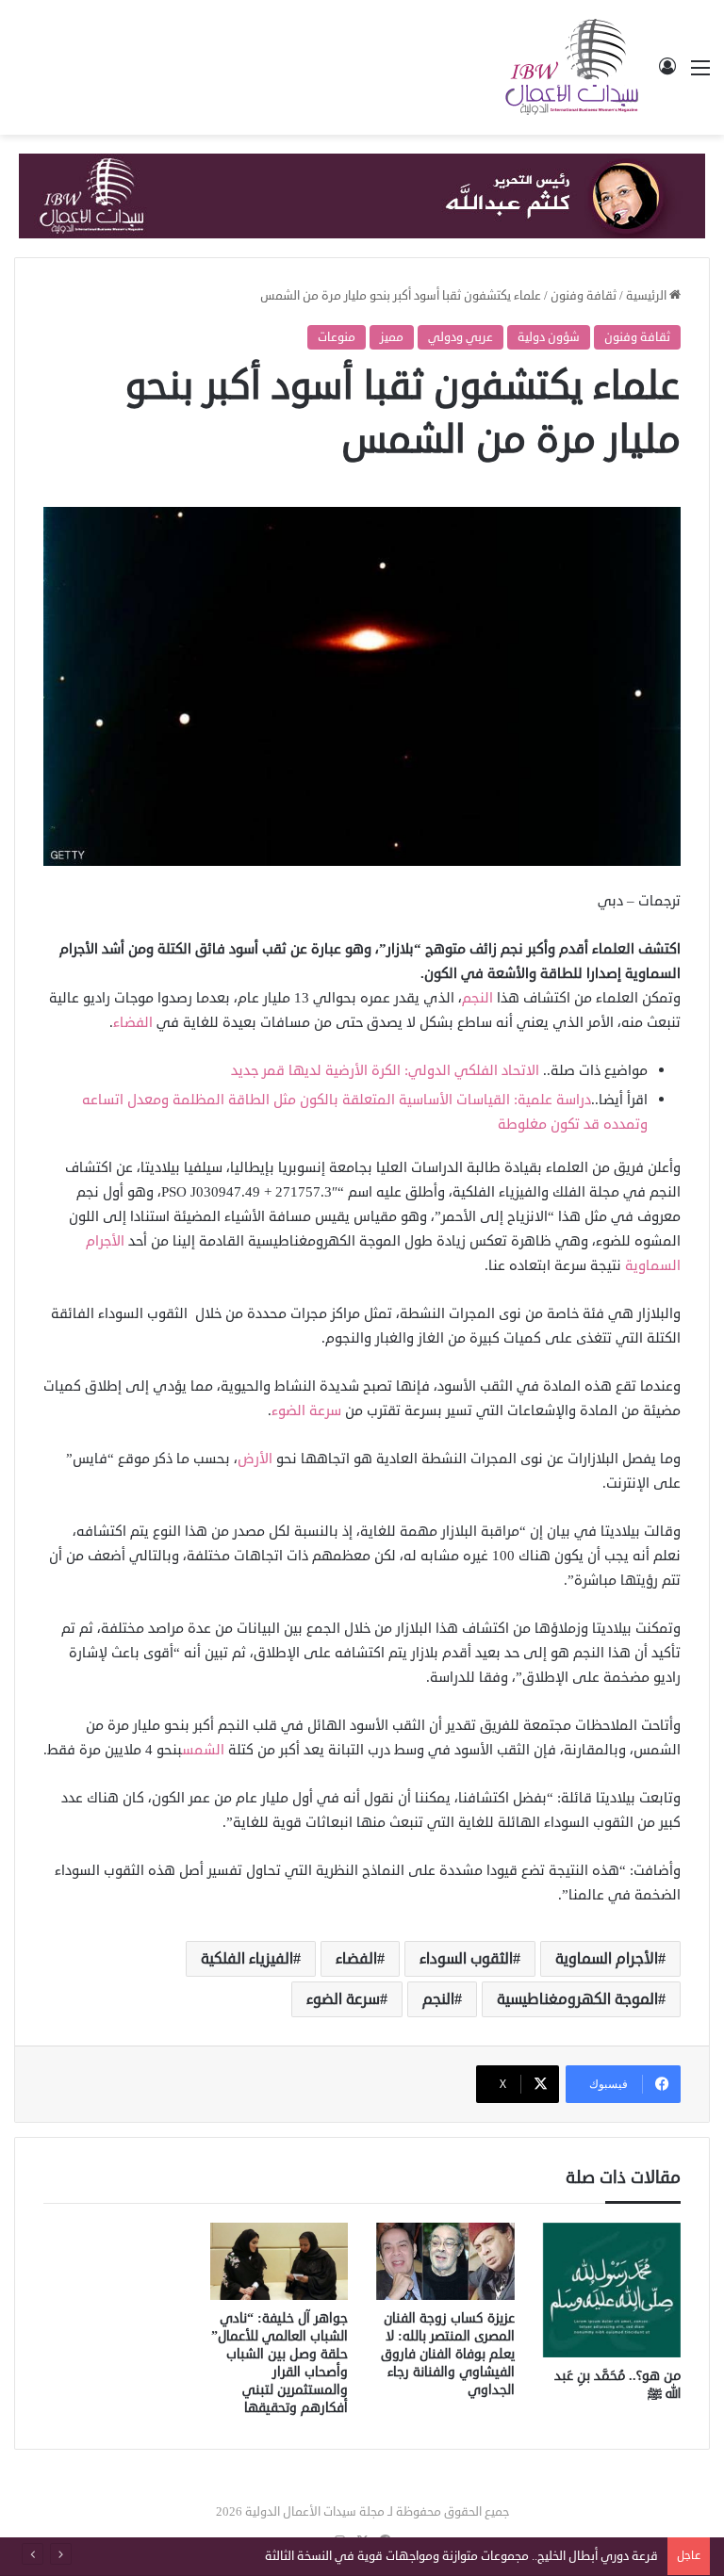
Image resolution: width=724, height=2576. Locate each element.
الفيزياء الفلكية (247, 1959)
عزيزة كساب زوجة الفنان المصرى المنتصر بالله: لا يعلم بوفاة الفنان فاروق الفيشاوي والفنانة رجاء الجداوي (448, 2354)
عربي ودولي (461, 337)
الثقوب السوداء (466, 1959)
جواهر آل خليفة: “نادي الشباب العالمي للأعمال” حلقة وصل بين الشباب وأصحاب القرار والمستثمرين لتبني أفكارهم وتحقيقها (280, 2363)
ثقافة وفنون (584, 296)
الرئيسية (648, 296)
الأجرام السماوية (607, 1959)
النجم (477, 998)
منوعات (337, 337)
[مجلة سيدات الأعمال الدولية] (573, 67)
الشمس (205, 1750)
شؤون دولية (549, 337)
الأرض (255, 1459)
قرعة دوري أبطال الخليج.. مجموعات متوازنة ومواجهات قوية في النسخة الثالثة (461, 2556)
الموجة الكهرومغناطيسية (577, 1999)
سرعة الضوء (306, 1411)
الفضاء (133, 1023)
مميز (392, 337)
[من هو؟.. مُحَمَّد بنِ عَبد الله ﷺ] (612, 2290)
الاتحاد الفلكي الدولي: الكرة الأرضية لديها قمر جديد (385, 1071)
